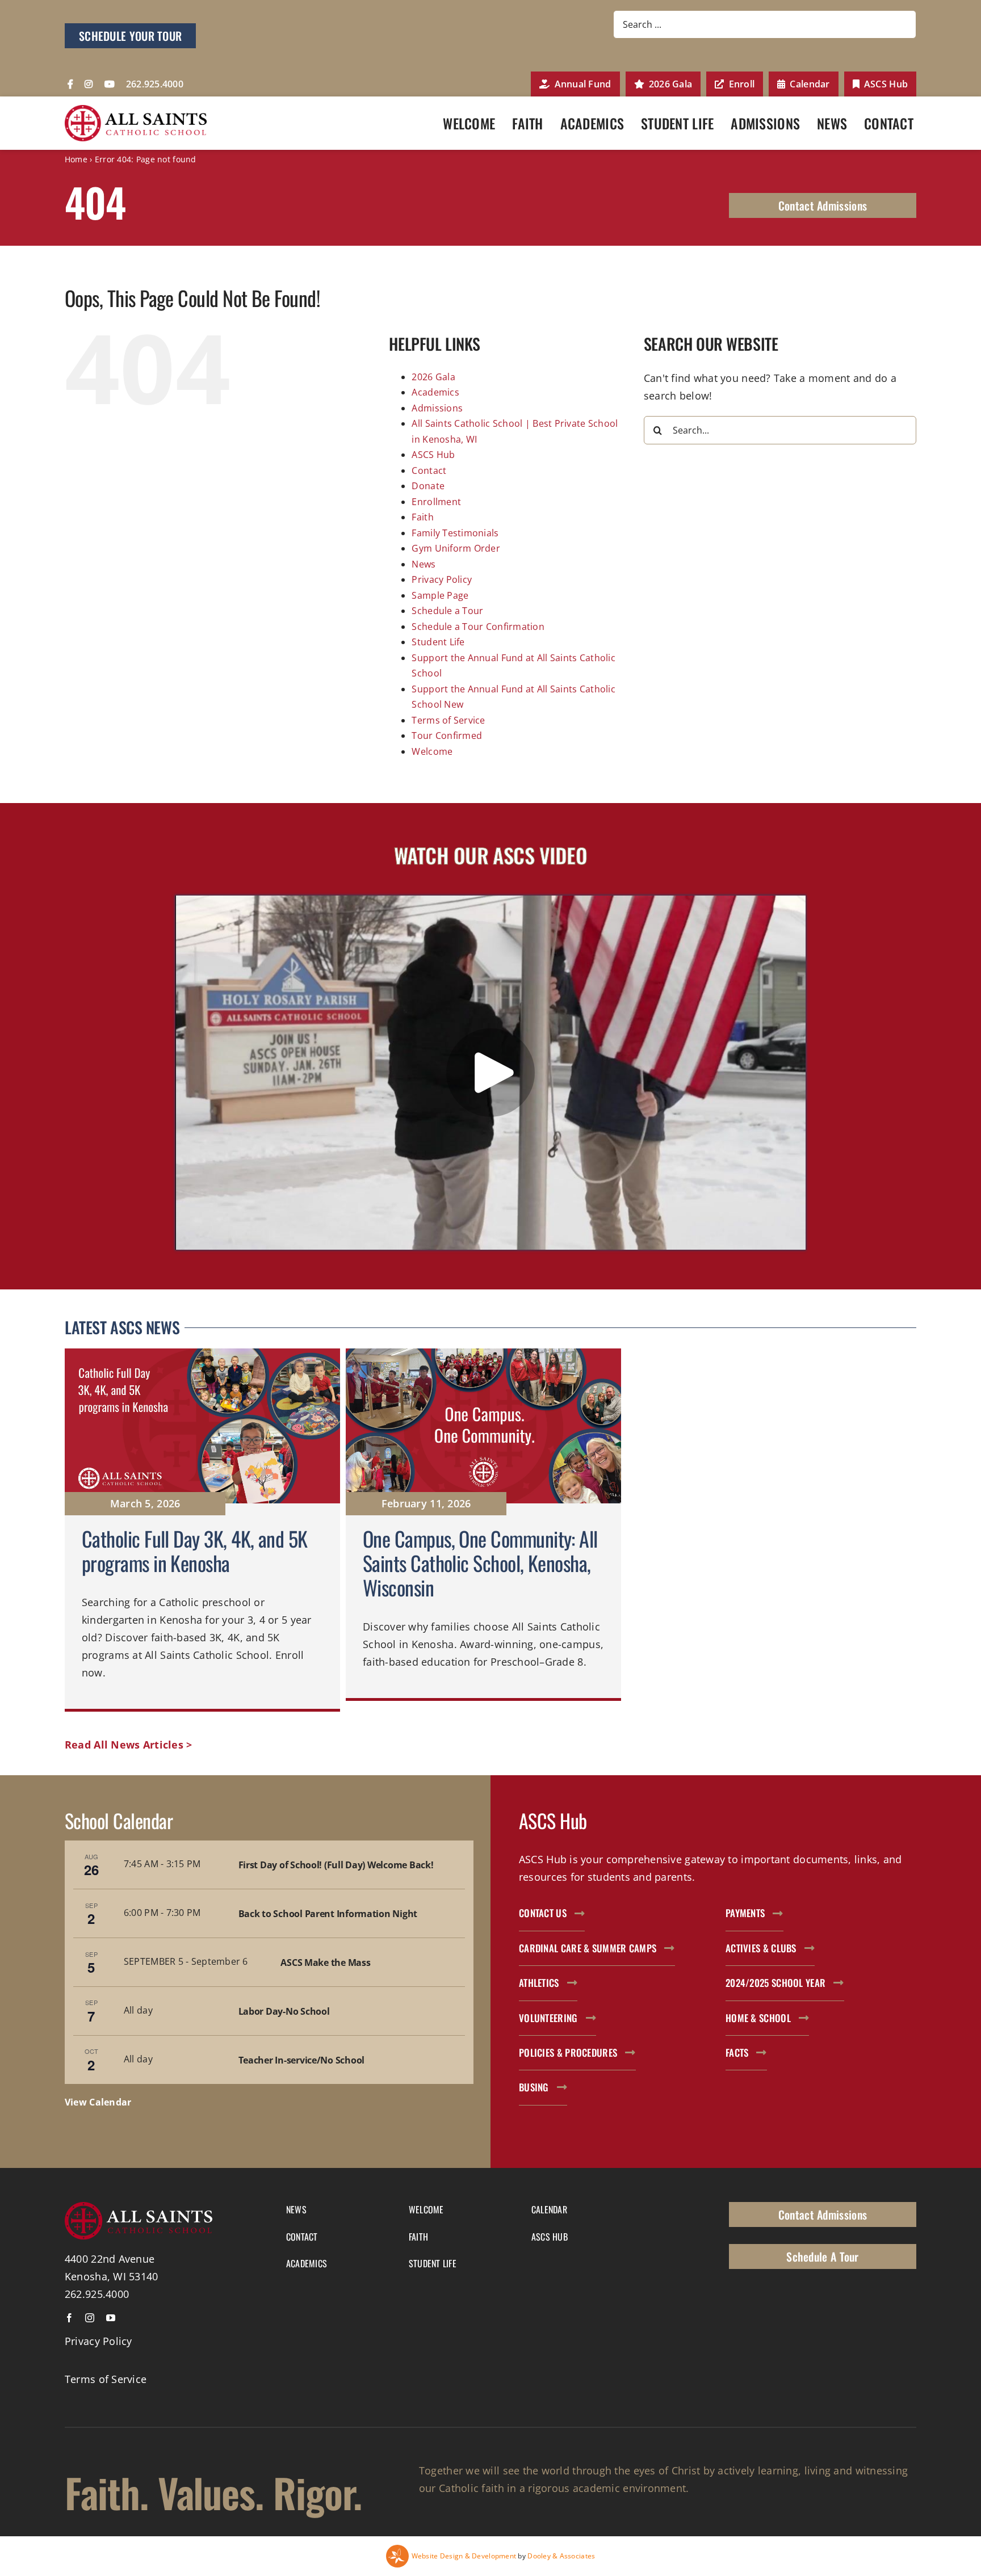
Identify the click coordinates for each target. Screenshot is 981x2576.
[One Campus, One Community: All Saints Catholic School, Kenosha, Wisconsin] (483, 1530)
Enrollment (436, 502)
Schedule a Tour (447, 611)
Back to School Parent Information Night (328, 1914)
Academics (435, 392)
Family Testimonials (455, 533)
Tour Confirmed (447, 736)
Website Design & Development (464, 2556)
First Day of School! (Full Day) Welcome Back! (336, 1865)
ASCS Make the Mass (325, 1963)
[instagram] (90, 2318)
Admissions (437, 408)
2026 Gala (433, 377)
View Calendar (98, 2102)
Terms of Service (448, 720)
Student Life (438, 642)
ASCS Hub (433, 455)
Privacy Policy (442, 579)
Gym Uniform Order (456, 548)
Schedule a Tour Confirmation (478, 627)
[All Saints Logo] (136, 110)
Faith (422, 517)
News (424, 564)
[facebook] (69, 2318)
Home (76, 159)
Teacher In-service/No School (301, 2060)
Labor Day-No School (284, 2011)
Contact (429, 470)
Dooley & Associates (561, 2556)
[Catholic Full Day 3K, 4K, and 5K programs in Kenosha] (202, 1530)
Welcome (432, 751)
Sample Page (440, 595)
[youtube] (111, 2318)
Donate (428, 486)
